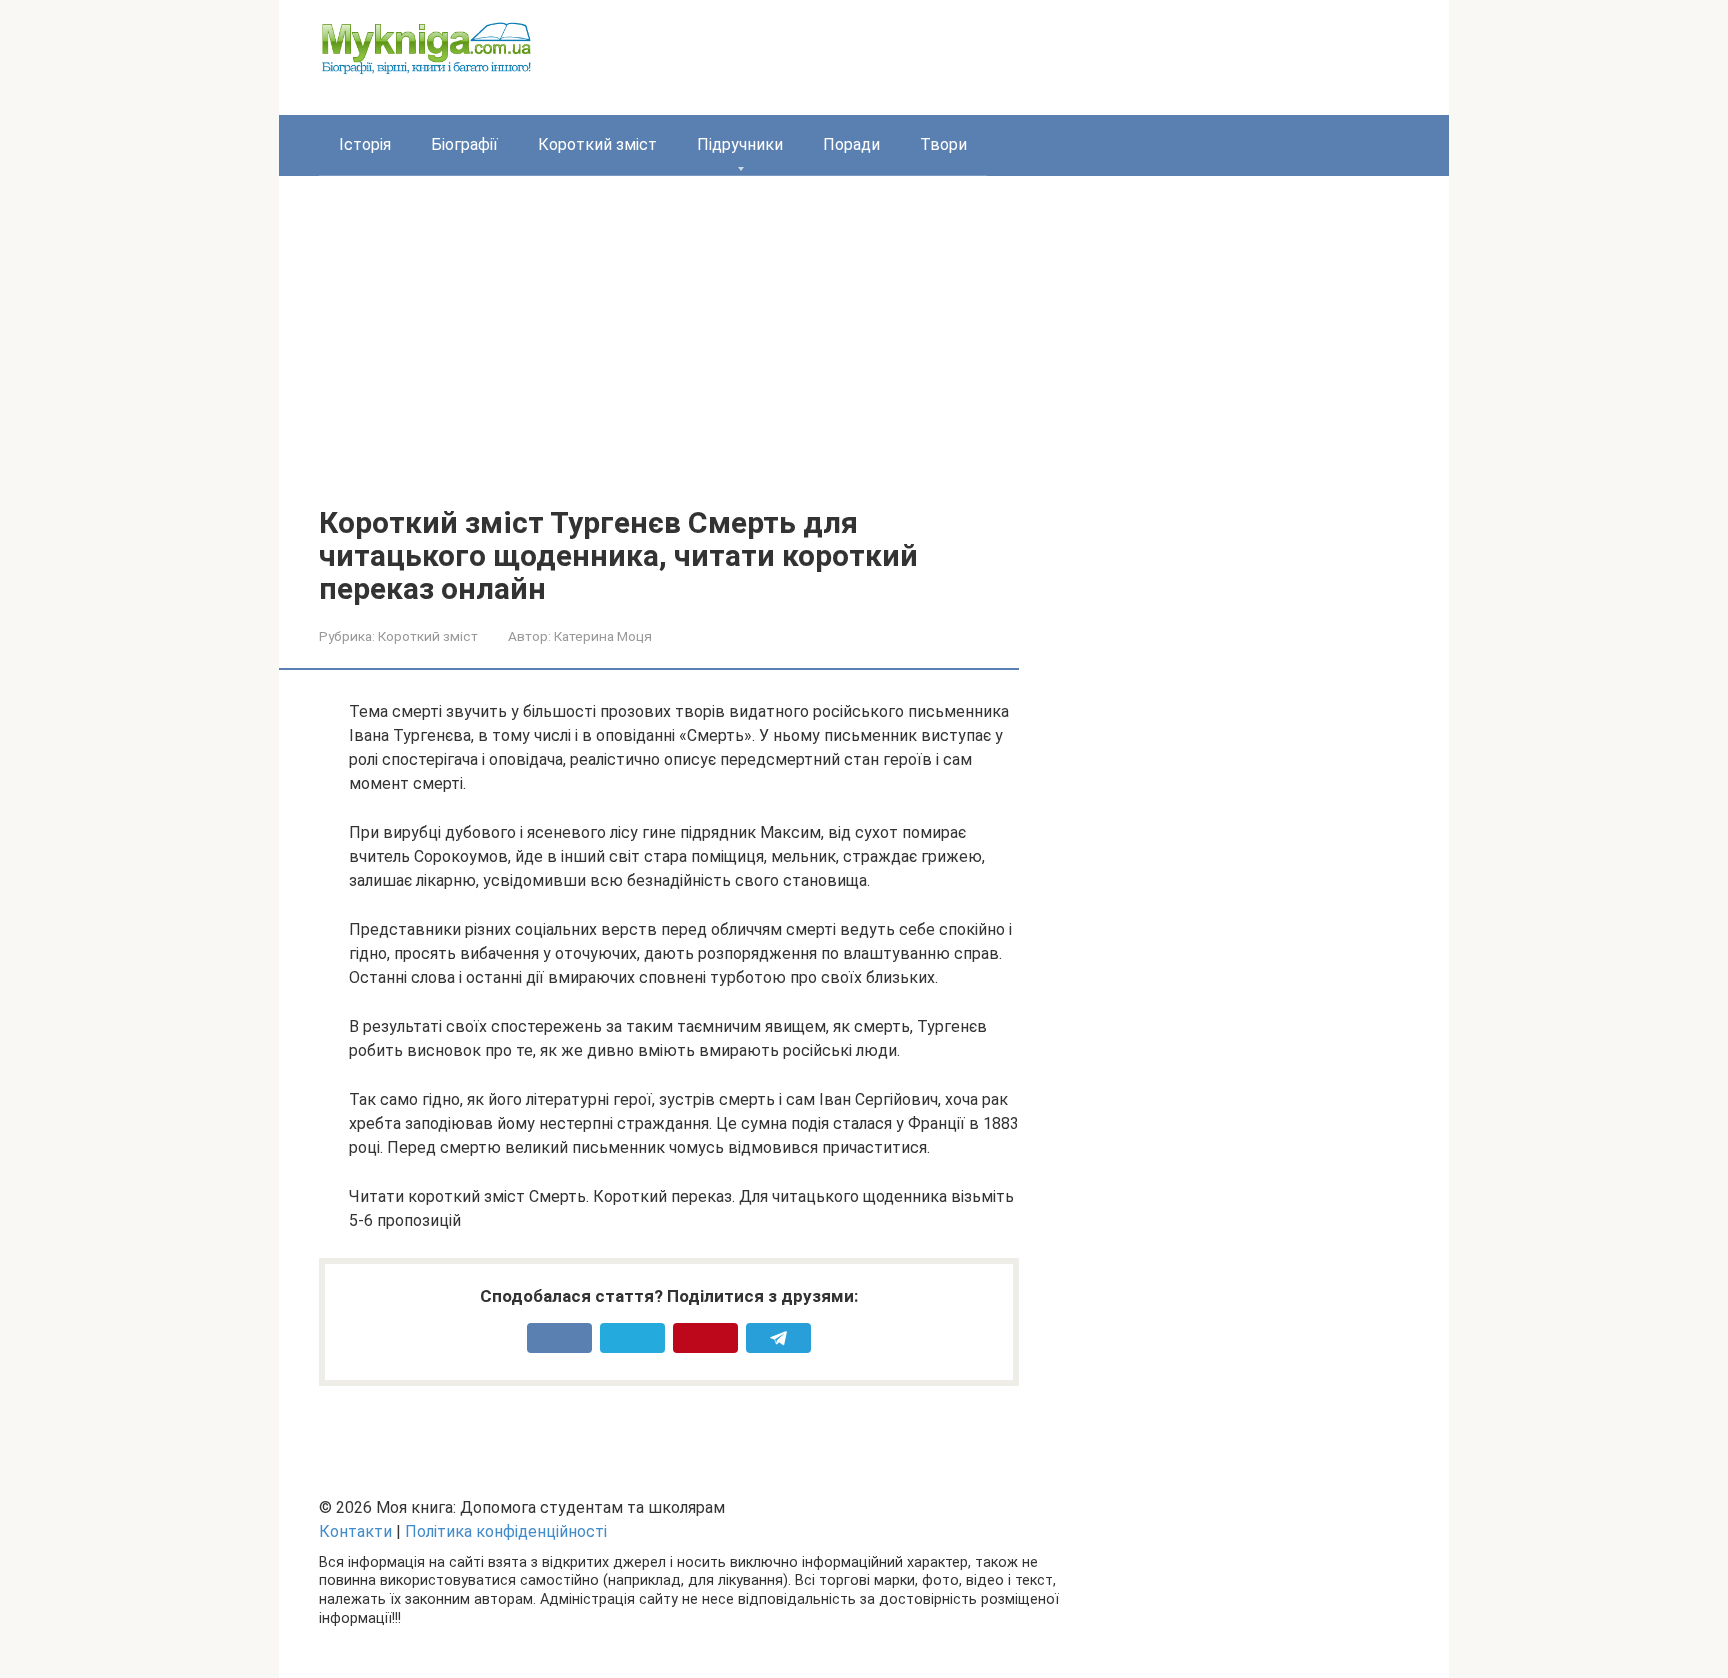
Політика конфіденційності (506, 1531)
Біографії (464, 144)
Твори (943, 144)
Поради (851, 144)
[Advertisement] (669, 356)
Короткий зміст (597, 144)
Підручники (740, 144)
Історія (365, 144)
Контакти (355, 1531)
